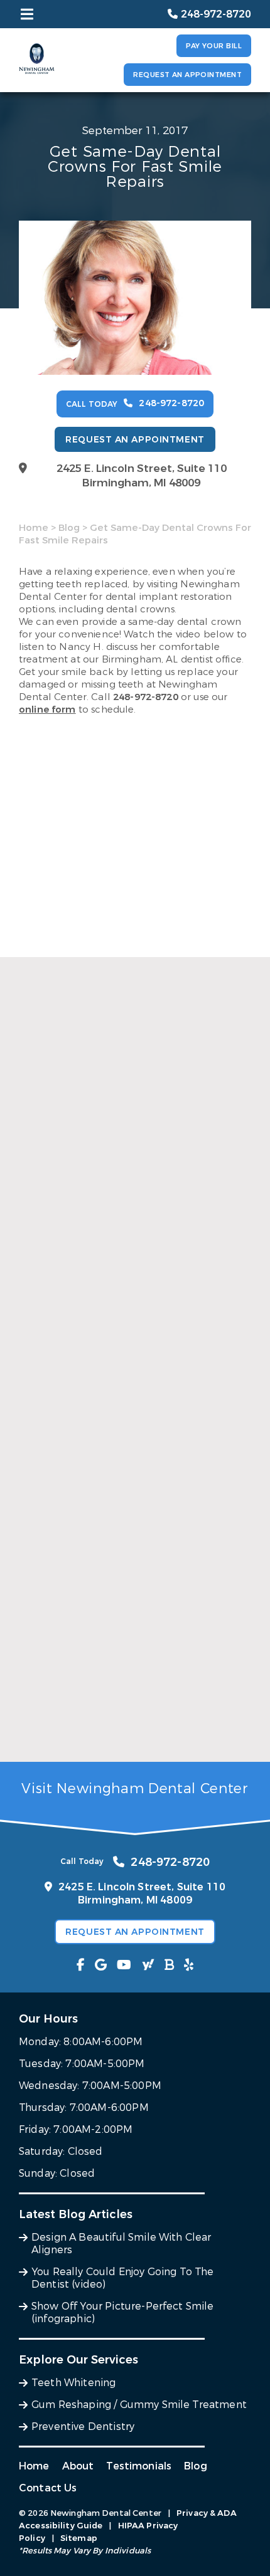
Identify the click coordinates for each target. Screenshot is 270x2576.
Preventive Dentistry (83, 2427)
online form (47, 709)
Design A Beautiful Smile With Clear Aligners (131, 1276)
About (78, 2466)
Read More (43, 1296)
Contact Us (48, 2488)
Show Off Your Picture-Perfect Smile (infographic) (110, 1729)
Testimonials (139, 2466)
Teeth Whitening (73, 2383)
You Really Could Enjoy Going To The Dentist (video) (129, 1499)
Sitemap (79, 2538)
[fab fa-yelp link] (189, 1965)
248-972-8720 (146, 697)
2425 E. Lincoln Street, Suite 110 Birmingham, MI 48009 (142, 476)
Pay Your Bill (214, 46)
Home (34, 528)
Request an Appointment (187, 75)
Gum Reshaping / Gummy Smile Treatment (139, 2405)
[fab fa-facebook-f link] (81, 1965)
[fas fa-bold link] (169, 1965)
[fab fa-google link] (101, 1965)
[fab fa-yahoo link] (148, 1965)
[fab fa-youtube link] (124, 1965)
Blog (69, 528)
